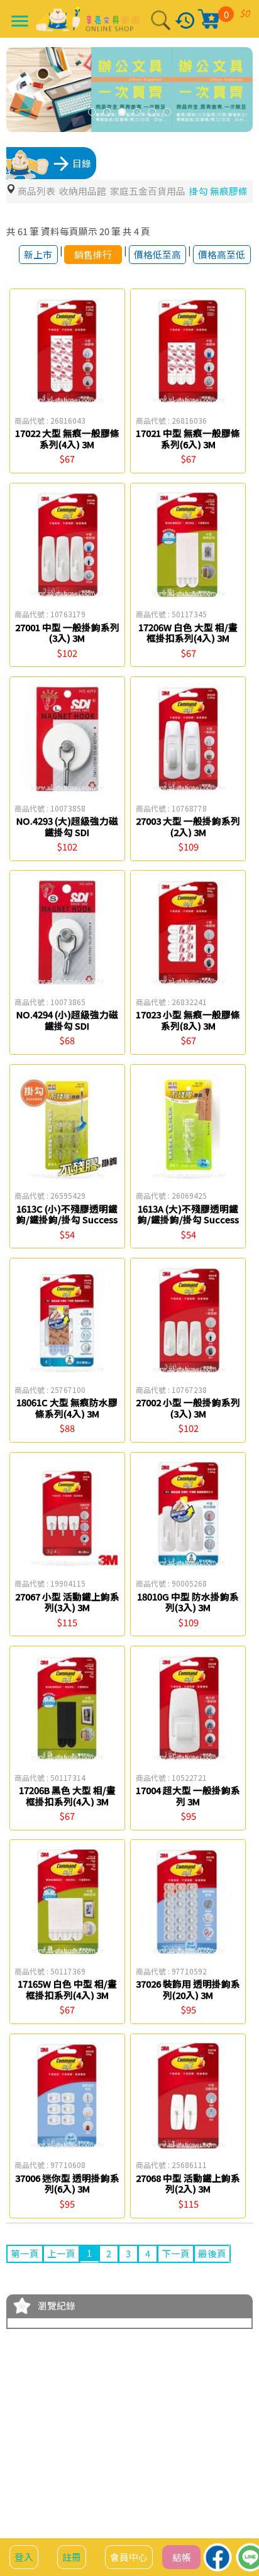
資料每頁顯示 (69, 231)
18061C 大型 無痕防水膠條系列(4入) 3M (67, 1408)
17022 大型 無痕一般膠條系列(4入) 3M (67, 438)
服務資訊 (80, 2490)
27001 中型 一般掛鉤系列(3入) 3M (67, 633)
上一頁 (61, 2253)
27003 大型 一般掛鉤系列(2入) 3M (188, 826)
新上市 (38, 254)
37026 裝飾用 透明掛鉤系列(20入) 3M (188, 1989)
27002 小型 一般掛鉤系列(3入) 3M (188, 1408)
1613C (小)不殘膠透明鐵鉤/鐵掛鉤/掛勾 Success (67, 1214)
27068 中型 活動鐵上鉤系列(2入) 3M (188, 2183)
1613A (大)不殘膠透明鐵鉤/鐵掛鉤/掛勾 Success (188, 1214)
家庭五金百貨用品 (148, 191)
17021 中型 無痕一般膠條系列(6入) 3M (188, 438)
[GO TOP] (239, 2496)
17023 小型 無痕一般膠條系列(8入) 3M (188, 1020)
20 (104, 231)
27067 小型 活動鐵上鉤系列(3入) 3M (67, 1602)
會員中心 (129, 2557)
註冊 (72, 2557)
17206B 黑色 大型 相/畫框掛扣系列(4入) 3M (67, 1796)
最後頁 (212, 2253)
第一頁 (25, 2253)
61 (23, 231)
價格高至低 (222, 254)
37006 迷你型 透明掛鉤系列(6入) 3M (67, 2183)
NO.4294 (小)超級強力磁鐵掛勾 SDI (67, 1020)
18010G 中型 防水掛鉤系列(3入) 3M (188, 1602)
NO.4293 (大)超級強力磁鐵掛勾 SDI (67, 826)
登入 (24, 2557)
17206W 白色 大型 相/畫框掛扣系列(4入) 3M (188, 633)
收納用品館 (83, 191)
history (185, 20)
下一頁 (176, 2253)
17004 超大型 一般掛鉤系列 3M (188, 1796)
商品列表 (36, 191)
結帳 (182, 2557)
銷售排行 (93, 254)
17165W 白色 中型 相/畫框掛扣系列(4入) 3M (67, 1989)
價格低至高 (157, 254)
